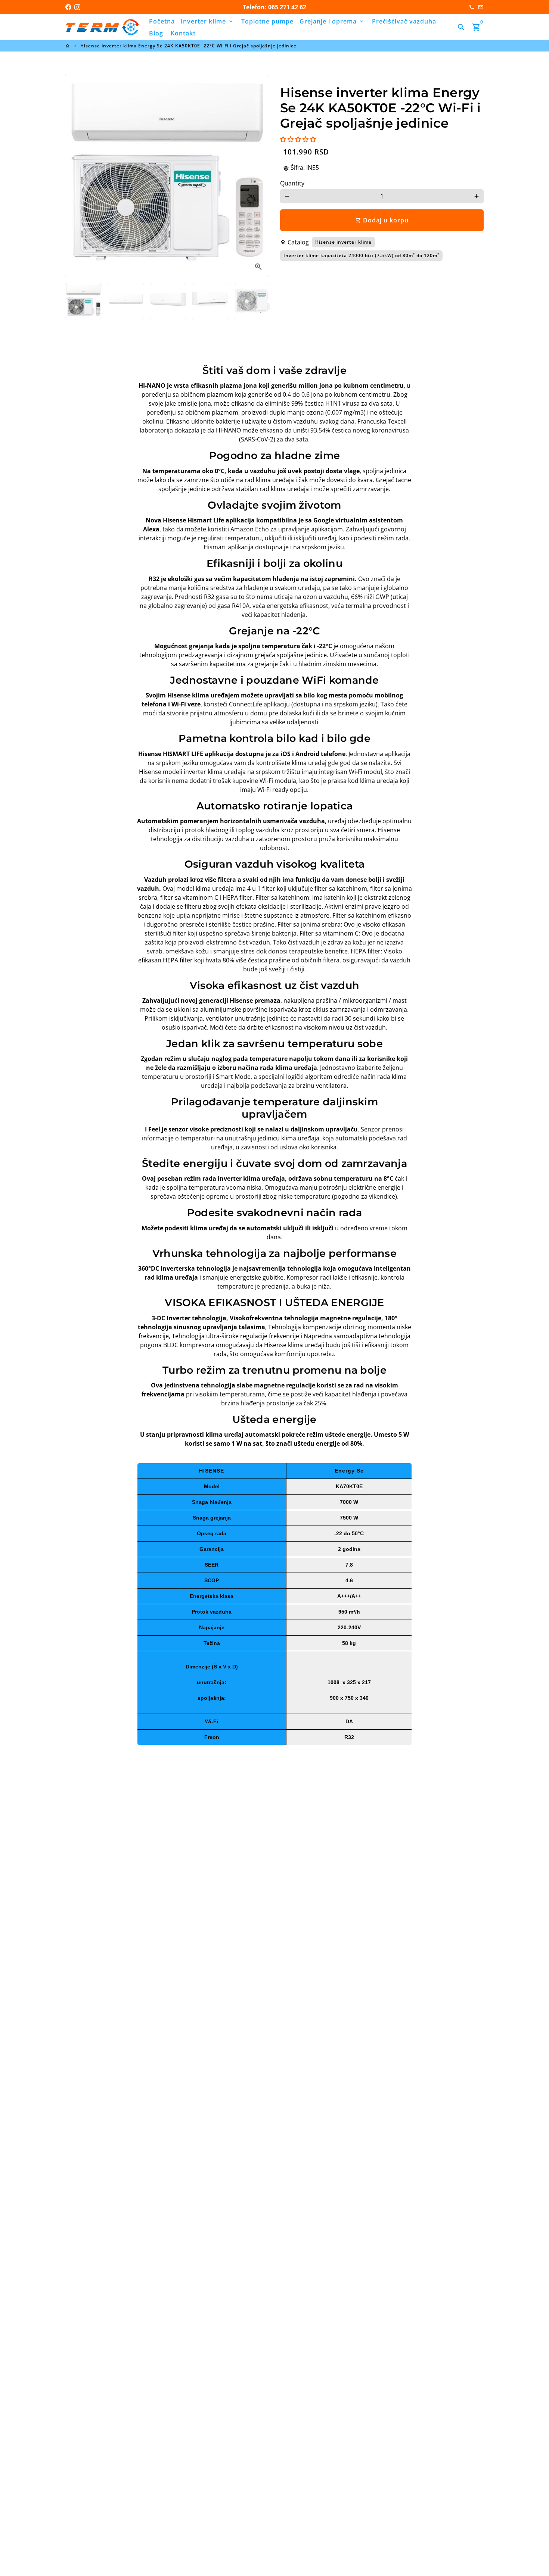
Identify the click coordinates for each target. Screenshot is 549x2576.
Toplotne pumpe (267, 21)
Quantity (292, 183)
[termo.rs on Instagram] (77, 7)
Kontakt (183, 33)
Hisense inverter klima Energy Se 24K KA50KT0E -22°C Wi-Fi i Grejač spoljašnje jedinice (188, 46)
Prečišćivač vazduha (404, 21)
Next (259, 176)
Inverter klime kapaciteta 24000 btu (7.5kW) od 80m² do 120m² (361, 255)
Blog (156, 33)
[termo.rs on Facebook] (68, 7)
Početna (162, 21)
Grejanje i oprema (332, 21)
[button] (298, 139)
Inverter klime (207, 21)
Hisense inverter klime (343, 242)
